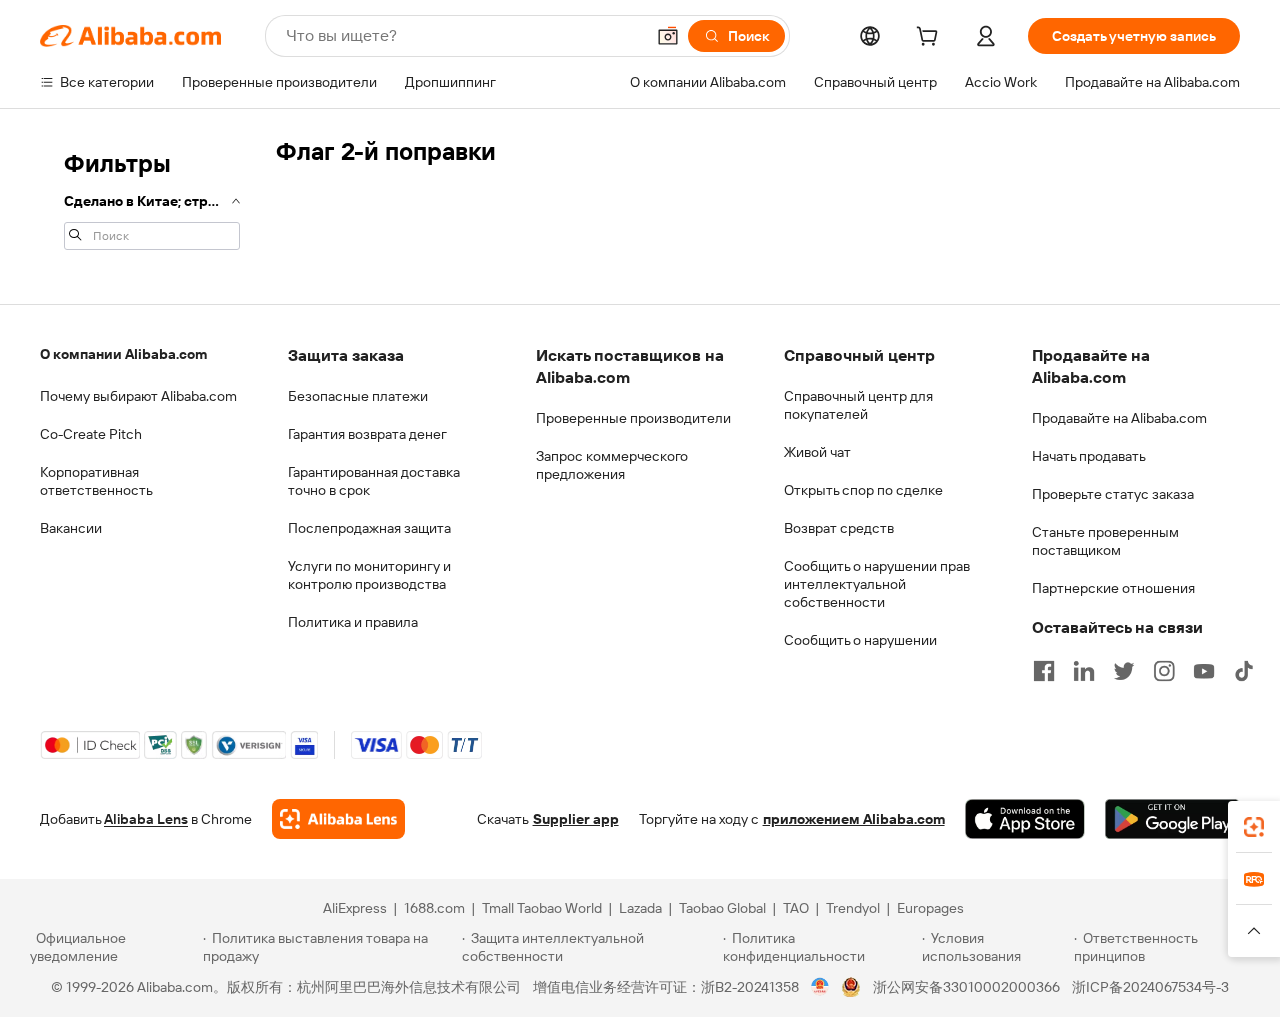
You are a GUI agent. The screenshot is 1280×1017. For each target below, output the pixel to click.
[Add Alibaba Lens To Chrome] (338, 819)
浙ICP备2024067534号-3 (1150, 987)
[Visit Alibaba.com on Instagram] (1164, 671)
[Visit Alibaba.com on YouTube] (1204, 671)
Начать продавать (1089, 456)
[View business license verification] (820, 987)
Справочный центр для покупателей (858, 405)
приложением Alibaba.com (854, 819)
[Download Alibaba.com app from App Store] (1025, 819)
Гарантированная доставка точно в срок (374, 481)
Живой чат (817, 452)
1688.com (434, 908)
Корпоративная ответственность (96, 481)
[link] (1254, 827)
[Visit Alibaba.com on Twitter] (1124, 671)
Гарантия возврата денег (367, 434)
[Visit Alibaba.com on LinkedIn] (1084, 671)
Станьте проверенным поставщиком (1105, 541)
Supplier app (576, 819)
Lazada (640, 908)
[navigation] (152, 198)
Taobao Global (722, 908)
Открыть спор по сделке (863, 490)
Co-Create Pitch (91, 434)
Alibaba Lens (146, 819)
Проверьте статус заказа (1113, 494)
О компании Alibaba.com (123, 354)
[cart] (931, 39)
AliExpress (355, 908)
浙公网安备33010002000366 (966, 987)
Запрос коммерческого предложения (612, 465)
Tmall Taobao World (542, 908)
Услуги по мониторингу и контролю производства (369, 575)
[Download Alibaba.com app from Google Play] (1172, 819)
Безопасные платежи (358, 396)
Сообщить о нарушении (860, 640)
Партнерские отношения (1113, 588)
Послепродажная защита (369, 528)
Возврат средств (839, 528)
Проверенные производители (633, 418)
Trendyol (853, 908)
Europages (930, 908)
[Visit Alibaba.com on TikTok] (1244, 671)
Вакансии (71, 528)
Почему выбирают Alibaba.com (138, 396)
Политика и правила (353, 622)
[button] (668, 36)
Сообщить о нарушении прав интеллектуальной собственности (877, 584)
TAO (796, 908)
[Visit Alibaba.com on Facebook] (1044, 671)
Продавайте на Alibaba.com (1119, 418)
